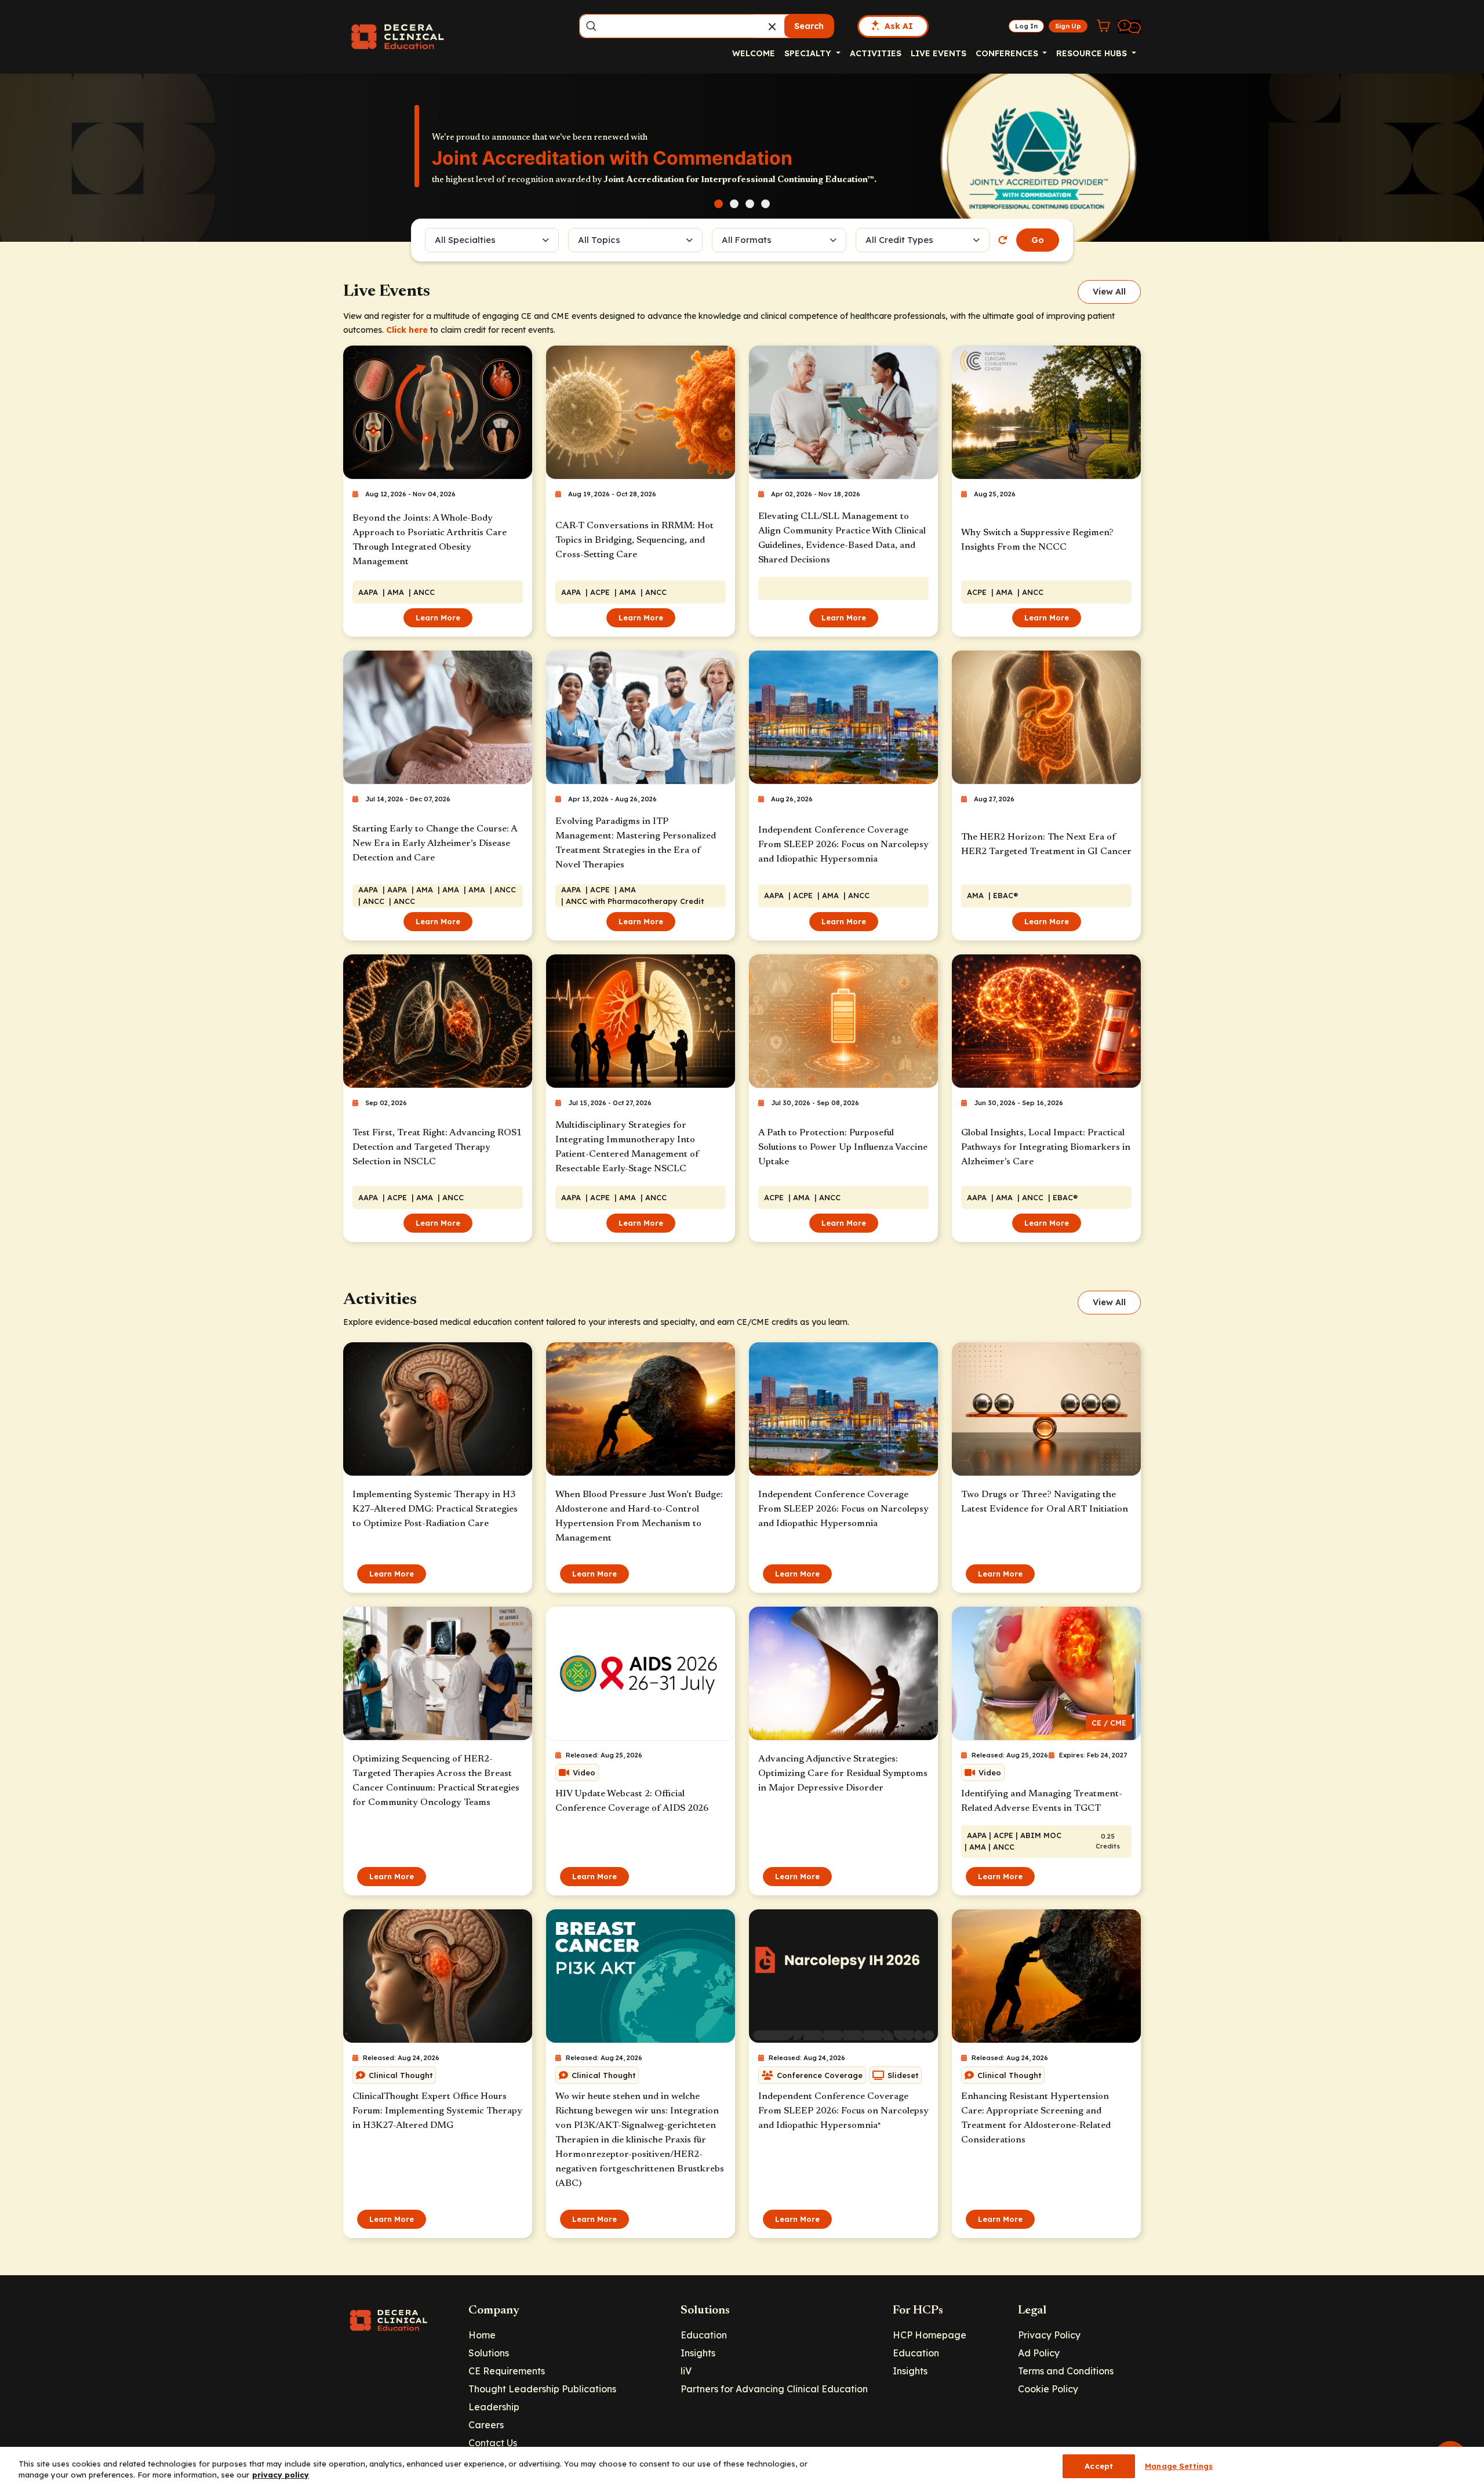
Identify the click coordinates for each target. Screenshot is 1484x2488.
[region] (742, 2467)
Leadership (494, 2407)
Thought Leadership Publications (542, 2389)
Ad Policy (1039, 2353)
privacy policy (281, 2475)
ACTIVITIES (876, 53)
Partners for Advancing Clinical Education (774, 2389)
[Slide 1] (719, 204)
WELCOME (754, 53)
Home (482, 2335)
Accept (1099, 2466)
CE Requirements (507, 2371)
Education (704, 2335)
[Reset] (1003, 240)
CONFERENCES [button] (1008, 53)
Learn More (438, 618)
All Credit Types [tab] (899, 240)
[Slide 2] (734, 204)
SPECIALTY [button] (809, 53)
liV (686, 2371)
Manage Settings (1179, 2466)
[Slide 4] (765, 204)
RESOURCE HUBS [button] (1093, 53)
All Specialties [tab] (465, 240)
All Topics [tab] (599, 240)
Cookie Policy (1048, 2389)
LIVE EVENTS (939, 53)
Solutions (489, 2353)
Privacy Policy (1049, 2335)
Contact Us (493, 2443)
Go (1038, 240)
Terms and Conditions (1066, 2371)
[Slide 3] (750, 204)
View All (1109, 292)
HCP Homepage (930, 2335)
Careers (486, 2425)
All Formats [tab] (748, 240)
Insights (698, 2353)
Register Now (476, 179)
